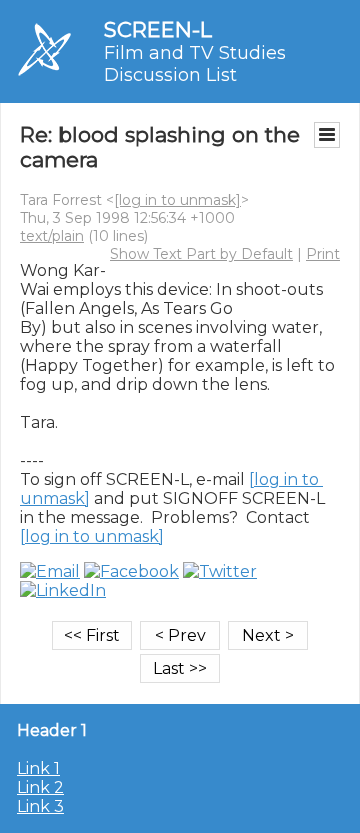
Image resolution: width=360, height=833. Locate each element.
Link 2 (40, 787)
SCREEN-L (158, 29)
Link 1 (38, 768)
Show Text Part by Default (201, 254)
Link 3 (40, 806)
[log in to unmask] (177, 200)
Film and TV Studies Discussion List (195, 64)
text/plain (52, 236)
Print (323, 254)
